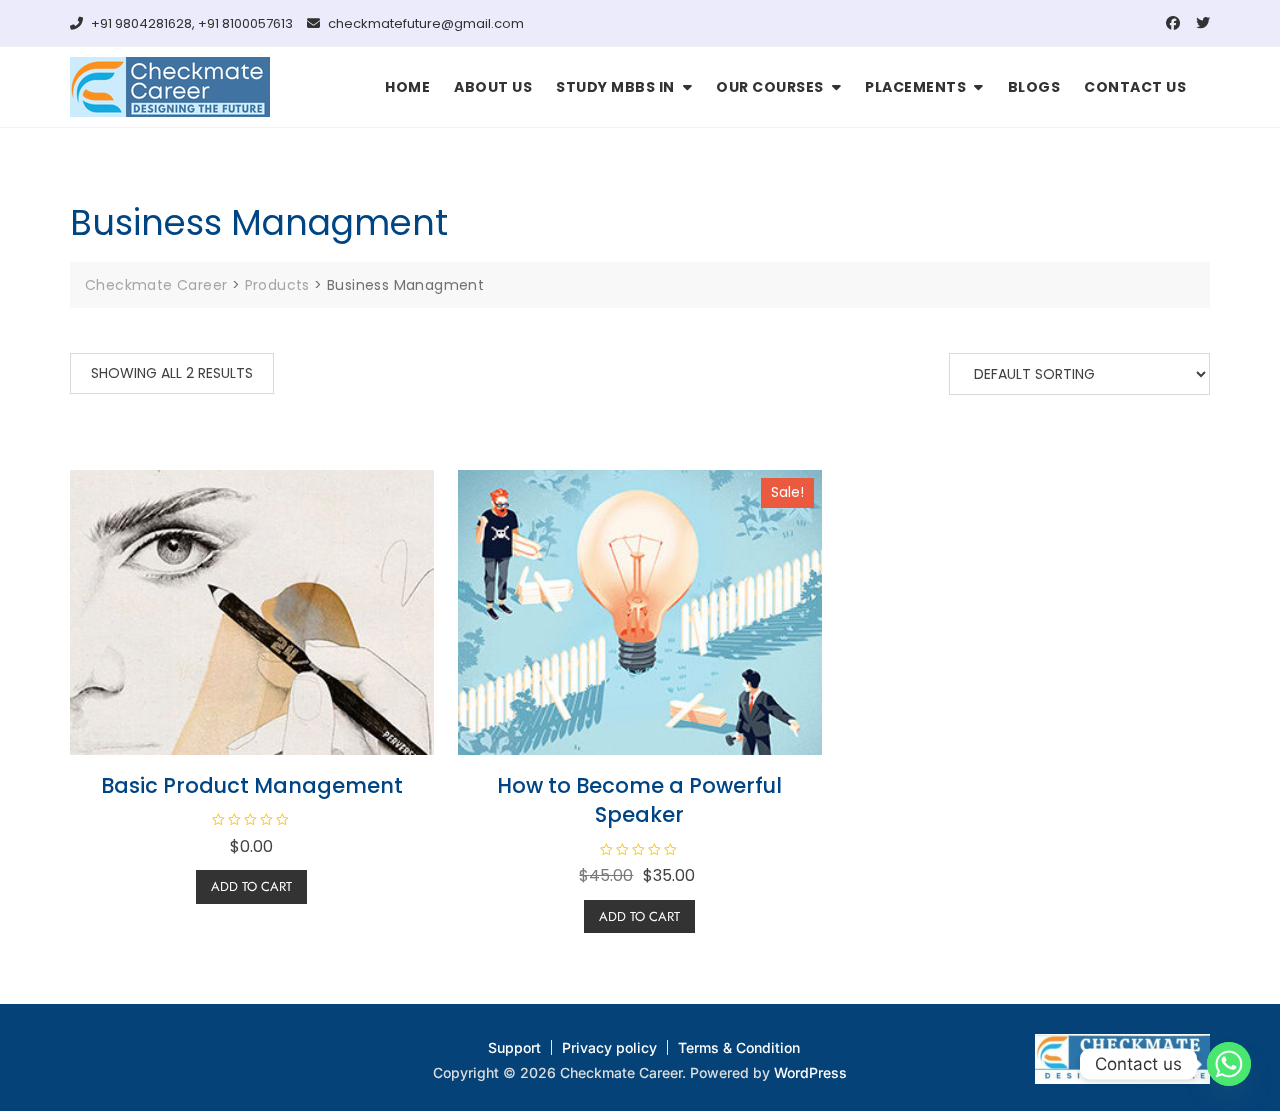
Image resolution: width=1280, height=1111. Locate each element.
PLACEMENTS (915, 87)
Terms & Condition (739, 1047)
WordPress (810, 1072)
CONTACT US (1135, 87)
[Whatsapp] (1229, 1064)
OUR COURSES (770, 87)
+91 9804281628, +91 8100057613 (190, 23)
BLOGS (1034, 87)
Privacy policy (609, 1047)
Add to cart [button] (251, 886)
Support (514, 1047)
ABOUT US (493, 87)
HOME (407, 87)
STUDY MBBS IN (615, 87)
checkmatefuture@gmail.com (424, 23)
